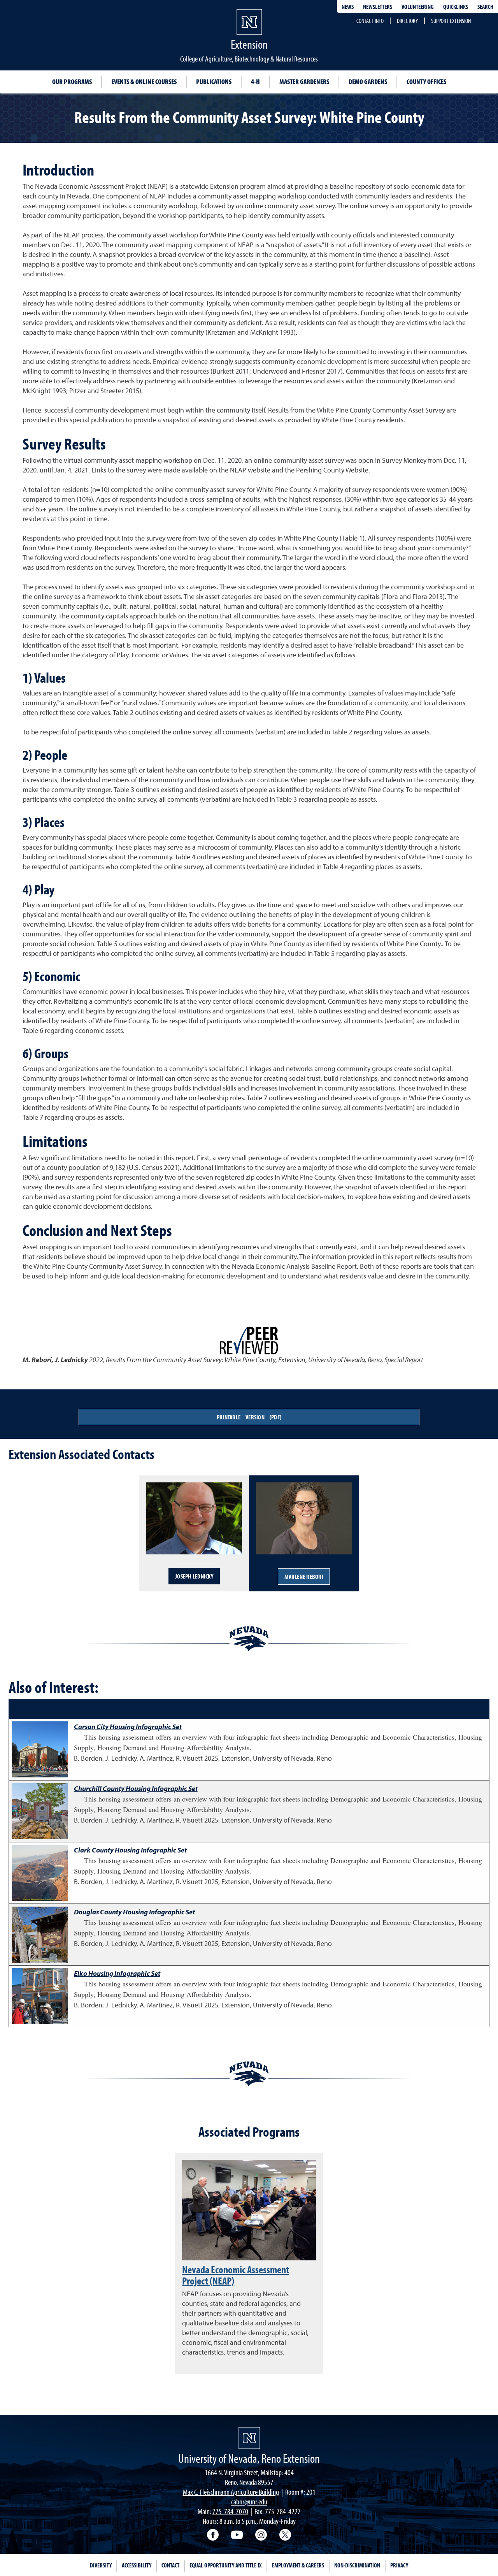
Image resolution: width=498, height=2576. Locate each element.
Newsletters (378, 7)
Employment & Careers (298, 2565)
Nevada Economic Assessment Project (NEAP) (236, 2275)
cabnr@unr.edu (249, 2501)
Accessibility (137, 2565)
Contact (170, 2565)
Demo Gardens (368, 82)
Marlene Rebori (304, 1577)
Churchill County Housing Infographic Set (136, 1788)
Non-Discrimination (357, 2565)
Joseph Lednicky (194, 1576)
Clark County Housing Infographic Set (130, 1850)
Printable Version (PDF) (249, 1417)
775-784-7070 (230, 2511)
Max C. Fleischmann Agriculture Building (231, 2492)
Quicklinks (456, 7)
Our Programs (72, 82)
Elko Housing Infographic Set (117, 1973)
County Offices (426, 82)
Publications (214, 82)
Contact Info (370, 21)
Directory (407, 21)
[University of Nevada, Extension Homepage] (249, 2438)
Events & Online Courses (144, 82)
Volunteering (418, 7)
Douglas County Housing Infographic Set (134, 1912)
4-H (255, 82)
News (348, 7)
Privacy (399, 2565)
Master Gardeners (304, 82)
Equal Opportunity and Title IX (226, 2565)
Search (485, 7)
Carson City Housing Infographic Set (128, 1727)
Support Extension (451, 21)
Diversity (101, 2565)
